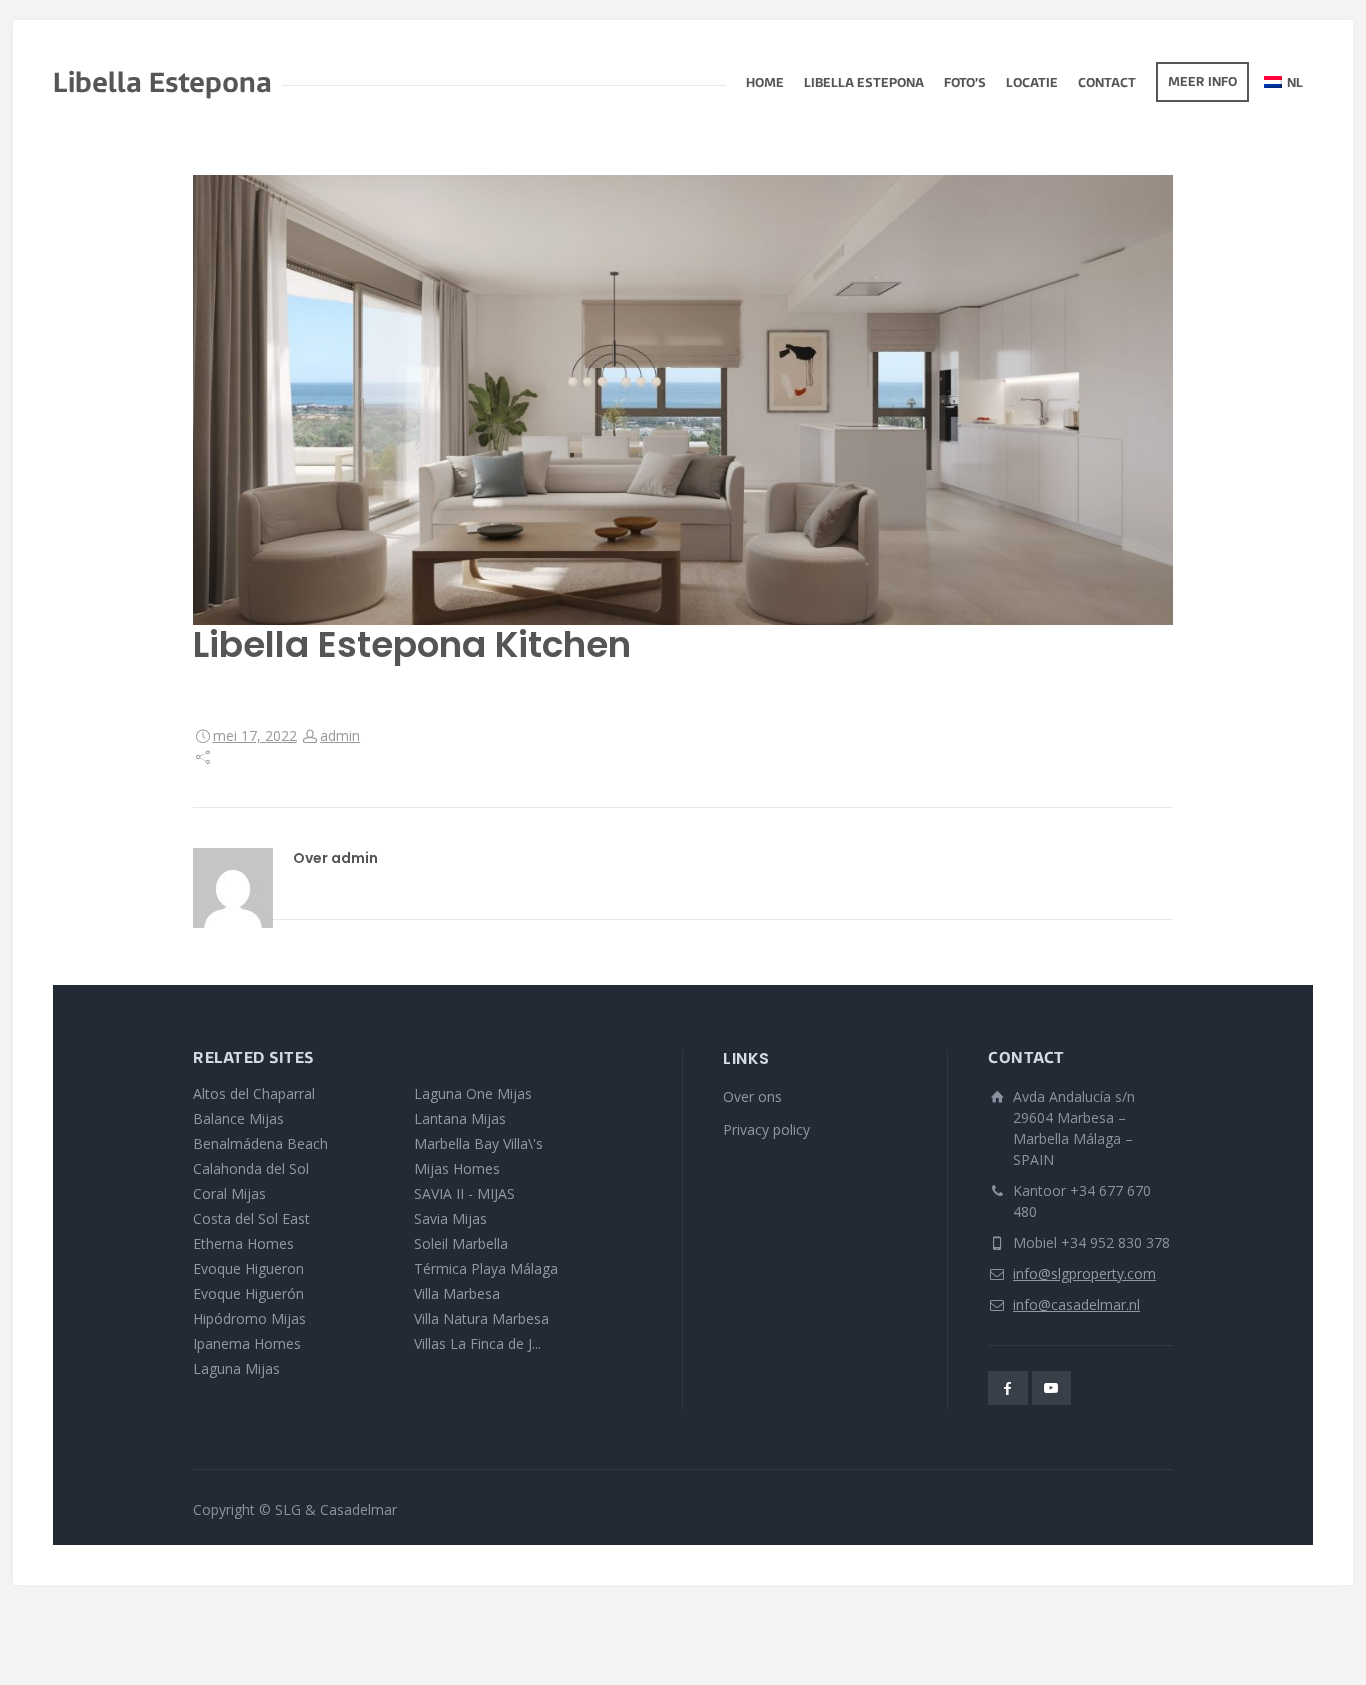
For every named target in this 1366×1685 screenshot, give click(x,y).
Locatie (1032, 84)
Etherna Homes (243, 1243)
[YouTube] (1052, 1388)
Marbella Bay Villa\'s (478, 1143)
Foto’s (965, 84)
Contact (1107, 84)
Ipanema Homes (247, 1343)
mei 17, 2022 (255, 735)
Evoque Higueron (248, 1268)
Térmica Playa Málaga (486, 1268)
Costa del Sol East (251, 1218)
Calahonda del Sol (251, 1168)
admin (340, 735)
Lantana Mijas (460, 1118)
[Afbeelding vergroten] (683, 400)
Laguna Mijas (236, 1368)
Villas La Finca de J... (477, 1343)
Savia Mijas (450, 1218)
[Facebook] (1008, 1388)
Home (765, 84)
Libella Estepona (864, 84)
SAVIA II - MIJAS (464, 1193)
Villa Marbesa (457, 1293)
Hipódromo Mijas (249, 1318)
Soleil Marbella (461, 1243)
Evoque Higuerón (248, 1293)
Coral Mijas (229, 1193)
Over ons (752, 1096)
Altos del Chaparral (254, 1093)
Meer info (1202, 83)
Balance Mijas (238, 1118)
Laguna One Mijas (473, 1093)
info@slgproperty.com (1084, 1273)
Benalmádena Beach (260, 1143)
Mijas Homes (457, 1168)
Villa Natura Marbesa (481, 1318)
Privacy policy (766, 1129)
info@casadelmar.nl (1076, 1304)
